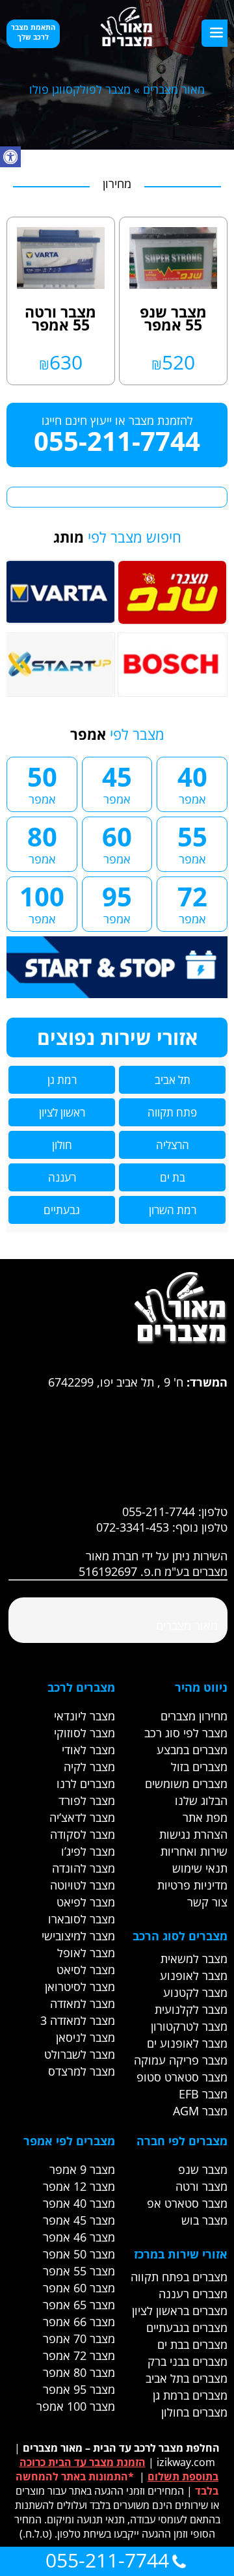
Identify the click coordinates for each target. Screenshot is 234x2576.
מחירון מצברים (194, 1716)
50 (42, 783)
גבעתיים (62, 1210)
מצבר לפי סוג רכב (186, 1733)
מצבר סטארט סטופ (182, 2077)
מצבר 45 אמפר (79, 2220)
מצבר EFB (203, 2094)
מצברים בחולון (194, 2412)
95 (117, 902)
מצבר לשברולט (80, 2054)
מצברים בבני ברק (188, 2361)
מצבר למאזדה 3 (78, 2020)
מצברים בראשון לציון (180, 2311)
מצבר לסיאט (86, 1970)
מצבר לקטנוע (195, 1992)
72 (192, 902)
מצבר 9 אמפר (82, 2169)
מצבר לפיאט (86, 1902)
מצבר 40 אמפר (79, 2203)
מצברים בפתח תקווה (179, 2277)
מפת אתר (205, 1817)
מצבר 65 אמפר (79, 2305)
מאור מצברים (174, 89)
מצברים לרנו (86, 1783)
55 (192, 843)
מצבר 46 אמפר (79, 2237)
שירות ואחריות (194, 1851)
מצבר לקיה (89, 1767)
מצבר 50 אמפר (79, 2254)
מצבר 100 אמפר (76, 2406)
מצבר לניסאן (85, 2037)
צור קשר (207, 1902)
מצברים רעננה (193, 2294)
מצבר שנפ (203, 2169)
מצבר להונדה (84, 1868)
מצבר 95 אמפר (79, 2389)
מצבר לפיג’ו (88, 1851)
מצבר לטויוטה (83, 1885)
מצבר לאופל (86, 1953)
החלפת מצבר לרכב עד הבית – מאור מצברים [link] (121, 2448)
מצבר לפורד (87, 1800)
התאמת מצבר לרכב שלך (33, 32)
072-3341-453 (133, 1527)
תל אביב (173, 1080)
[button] (10, 157)
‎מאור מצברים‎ (187, 1625)
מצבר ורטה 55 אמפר (60, 318)
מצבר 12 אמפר (79, 2186)
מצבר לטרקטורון (189, 2026)
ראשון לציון (62, 1112)
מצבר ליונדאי (84, 1716)
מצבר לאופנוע (194, 1975)
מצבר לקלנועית (191, 2009)
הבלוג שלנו (201, 1800)
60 (117, 843)
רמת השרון (173, 1210)
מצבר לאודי (88, 1750)
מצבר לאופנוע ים (187, 2043)
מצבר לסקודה (83, 1834)
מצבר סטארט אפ (187, 2203)
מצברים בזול (199, 1767)
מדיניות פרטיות (192, 1885)
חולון (62, 1145)
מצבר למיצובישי (78, 1936)
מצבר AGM (200, 2111)
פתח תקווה (172, 1112)
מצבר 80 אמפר (79, 2372)
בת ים (173, 1177)
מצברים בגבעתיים (187, 2327)
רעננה (62, 1177)
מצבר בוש (204, 2220)
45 (117, 783)
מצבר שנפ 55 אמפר (173, 318)
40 (192, 783)
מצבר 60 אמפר (79, 2288)
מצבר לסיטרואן (80, 1986)
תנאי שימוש (200, 1868)
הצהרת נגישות (193, 1834)
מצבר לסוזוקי (84, 1733)
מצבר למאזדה (83, 2003)
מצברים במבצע (192, 1750)
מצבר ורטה (201, 2186)
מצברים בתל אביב (187, 2378)
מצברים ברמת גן (190, 2395)
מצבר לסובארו (82, 1919)
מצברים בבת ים (192, 2344)
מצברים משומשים (186, 1783)
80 (42, 843)
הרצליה (173, 1145)
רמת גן (62, 1080)
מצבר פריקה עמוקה (181, 2060)
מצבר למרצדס (82, 2071)
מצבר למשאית (194, 1959)
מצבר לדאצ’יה (82, 1817)
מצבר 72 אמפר (79, 2355)
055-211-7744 (117, 441)
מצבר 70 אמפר (79, 2339)
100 (42, 902)
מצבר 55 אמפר (79, 2271)
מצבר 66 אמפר (79, 2322)
